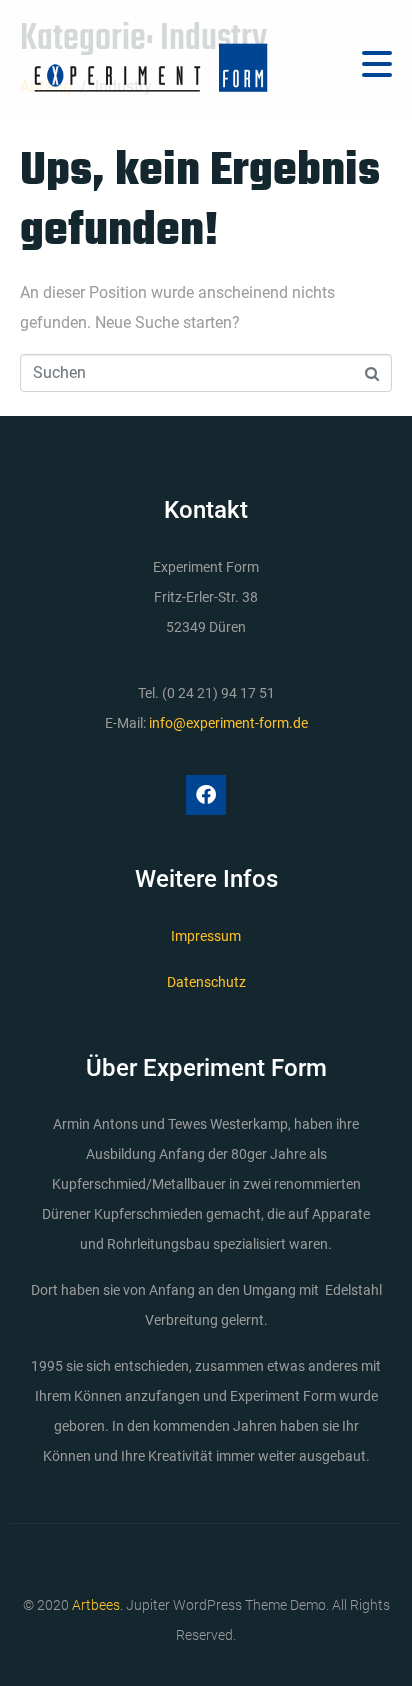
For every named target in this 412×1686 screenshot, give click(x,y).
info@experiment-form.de (228, 723)
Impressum (206, 936)
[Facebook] (206, 795)
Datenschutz (206, 982)
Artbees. (97, 1605)
